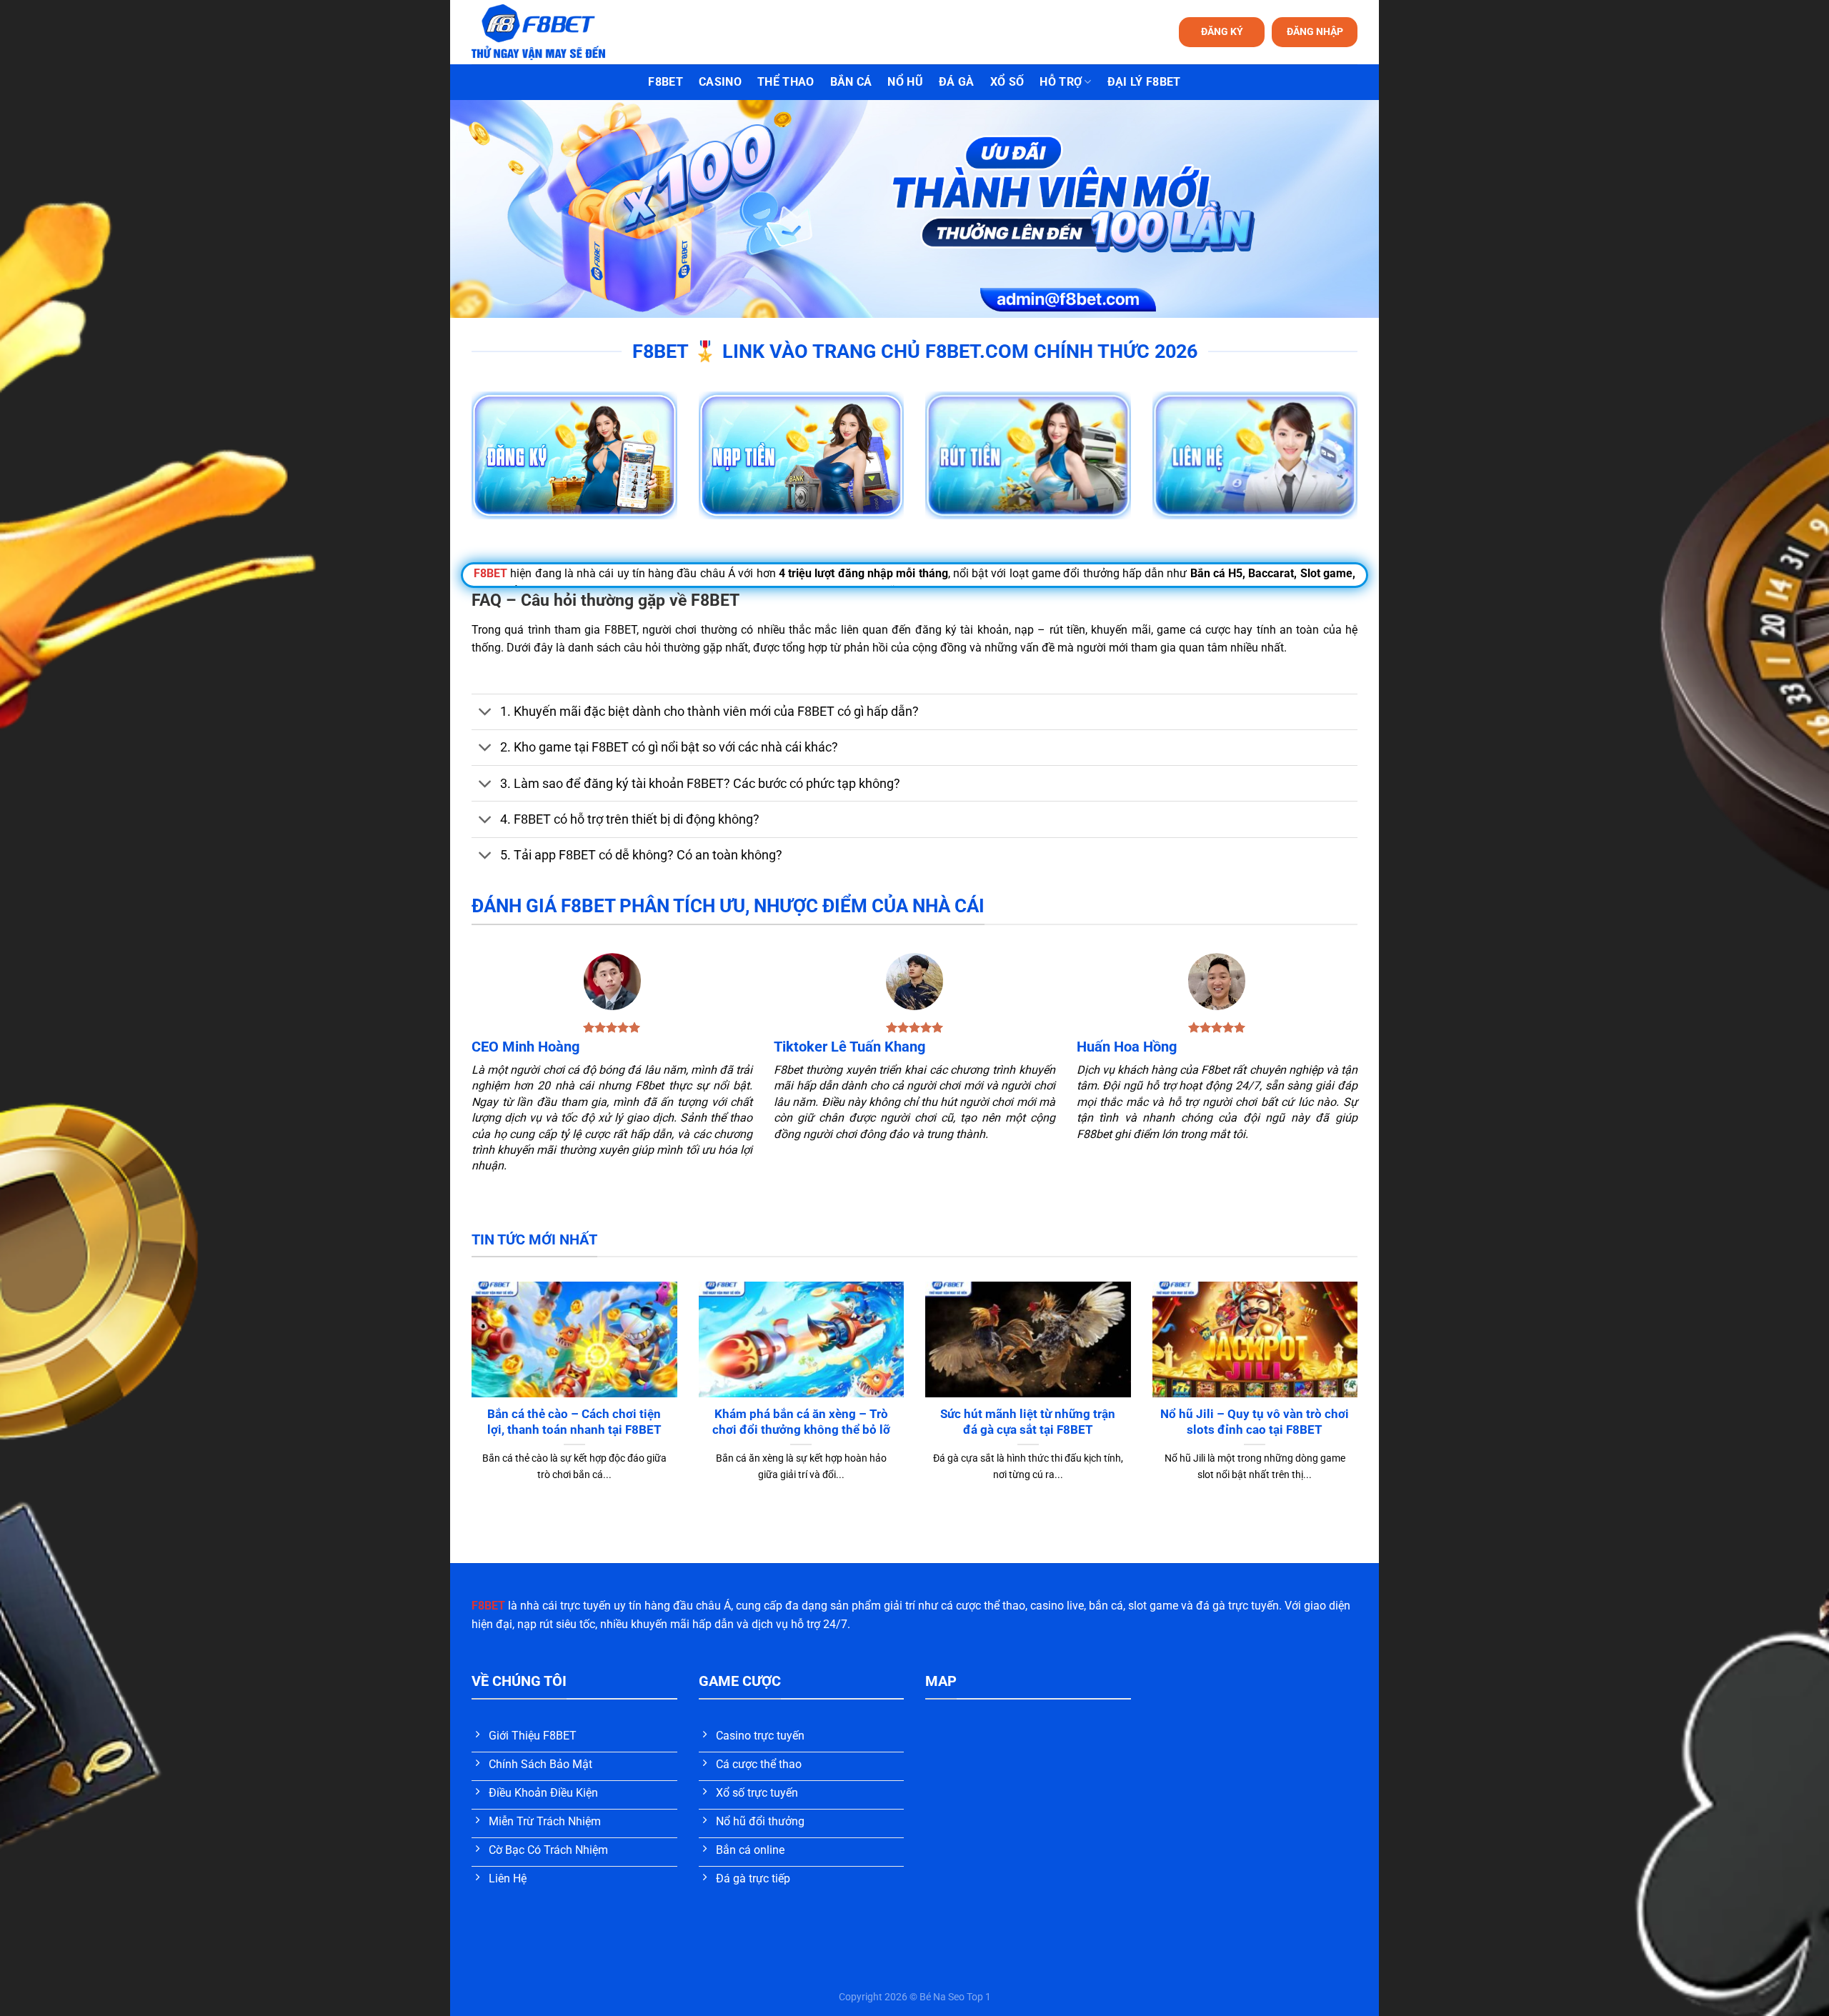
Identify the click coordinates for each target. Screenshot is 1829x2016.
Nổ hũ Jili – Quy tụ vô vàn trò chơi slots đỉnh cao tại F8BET (1255, 1422)
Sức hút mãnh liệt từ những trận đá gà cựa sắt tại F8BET (1028, 1422)
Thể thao (786, 82)
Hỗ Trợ (1061, 82)
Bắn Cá (851, 82)
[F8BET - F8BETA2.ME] (556, 32)
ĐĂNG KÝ (1222, 31)
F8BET (666, 82)
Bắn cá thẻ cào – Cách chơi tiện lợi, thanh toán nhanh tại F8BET (574, 1422)
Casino (720, 82)
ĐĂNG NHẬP (1315, 31)
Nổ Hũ (905, 82)
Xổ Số (1007, 82)
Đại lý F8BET (1144, 82)
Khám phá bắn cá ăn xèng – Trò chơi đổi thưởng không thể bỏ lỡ (801, 1422)
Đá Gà (957, 82)
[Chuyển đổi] (485, 713)
